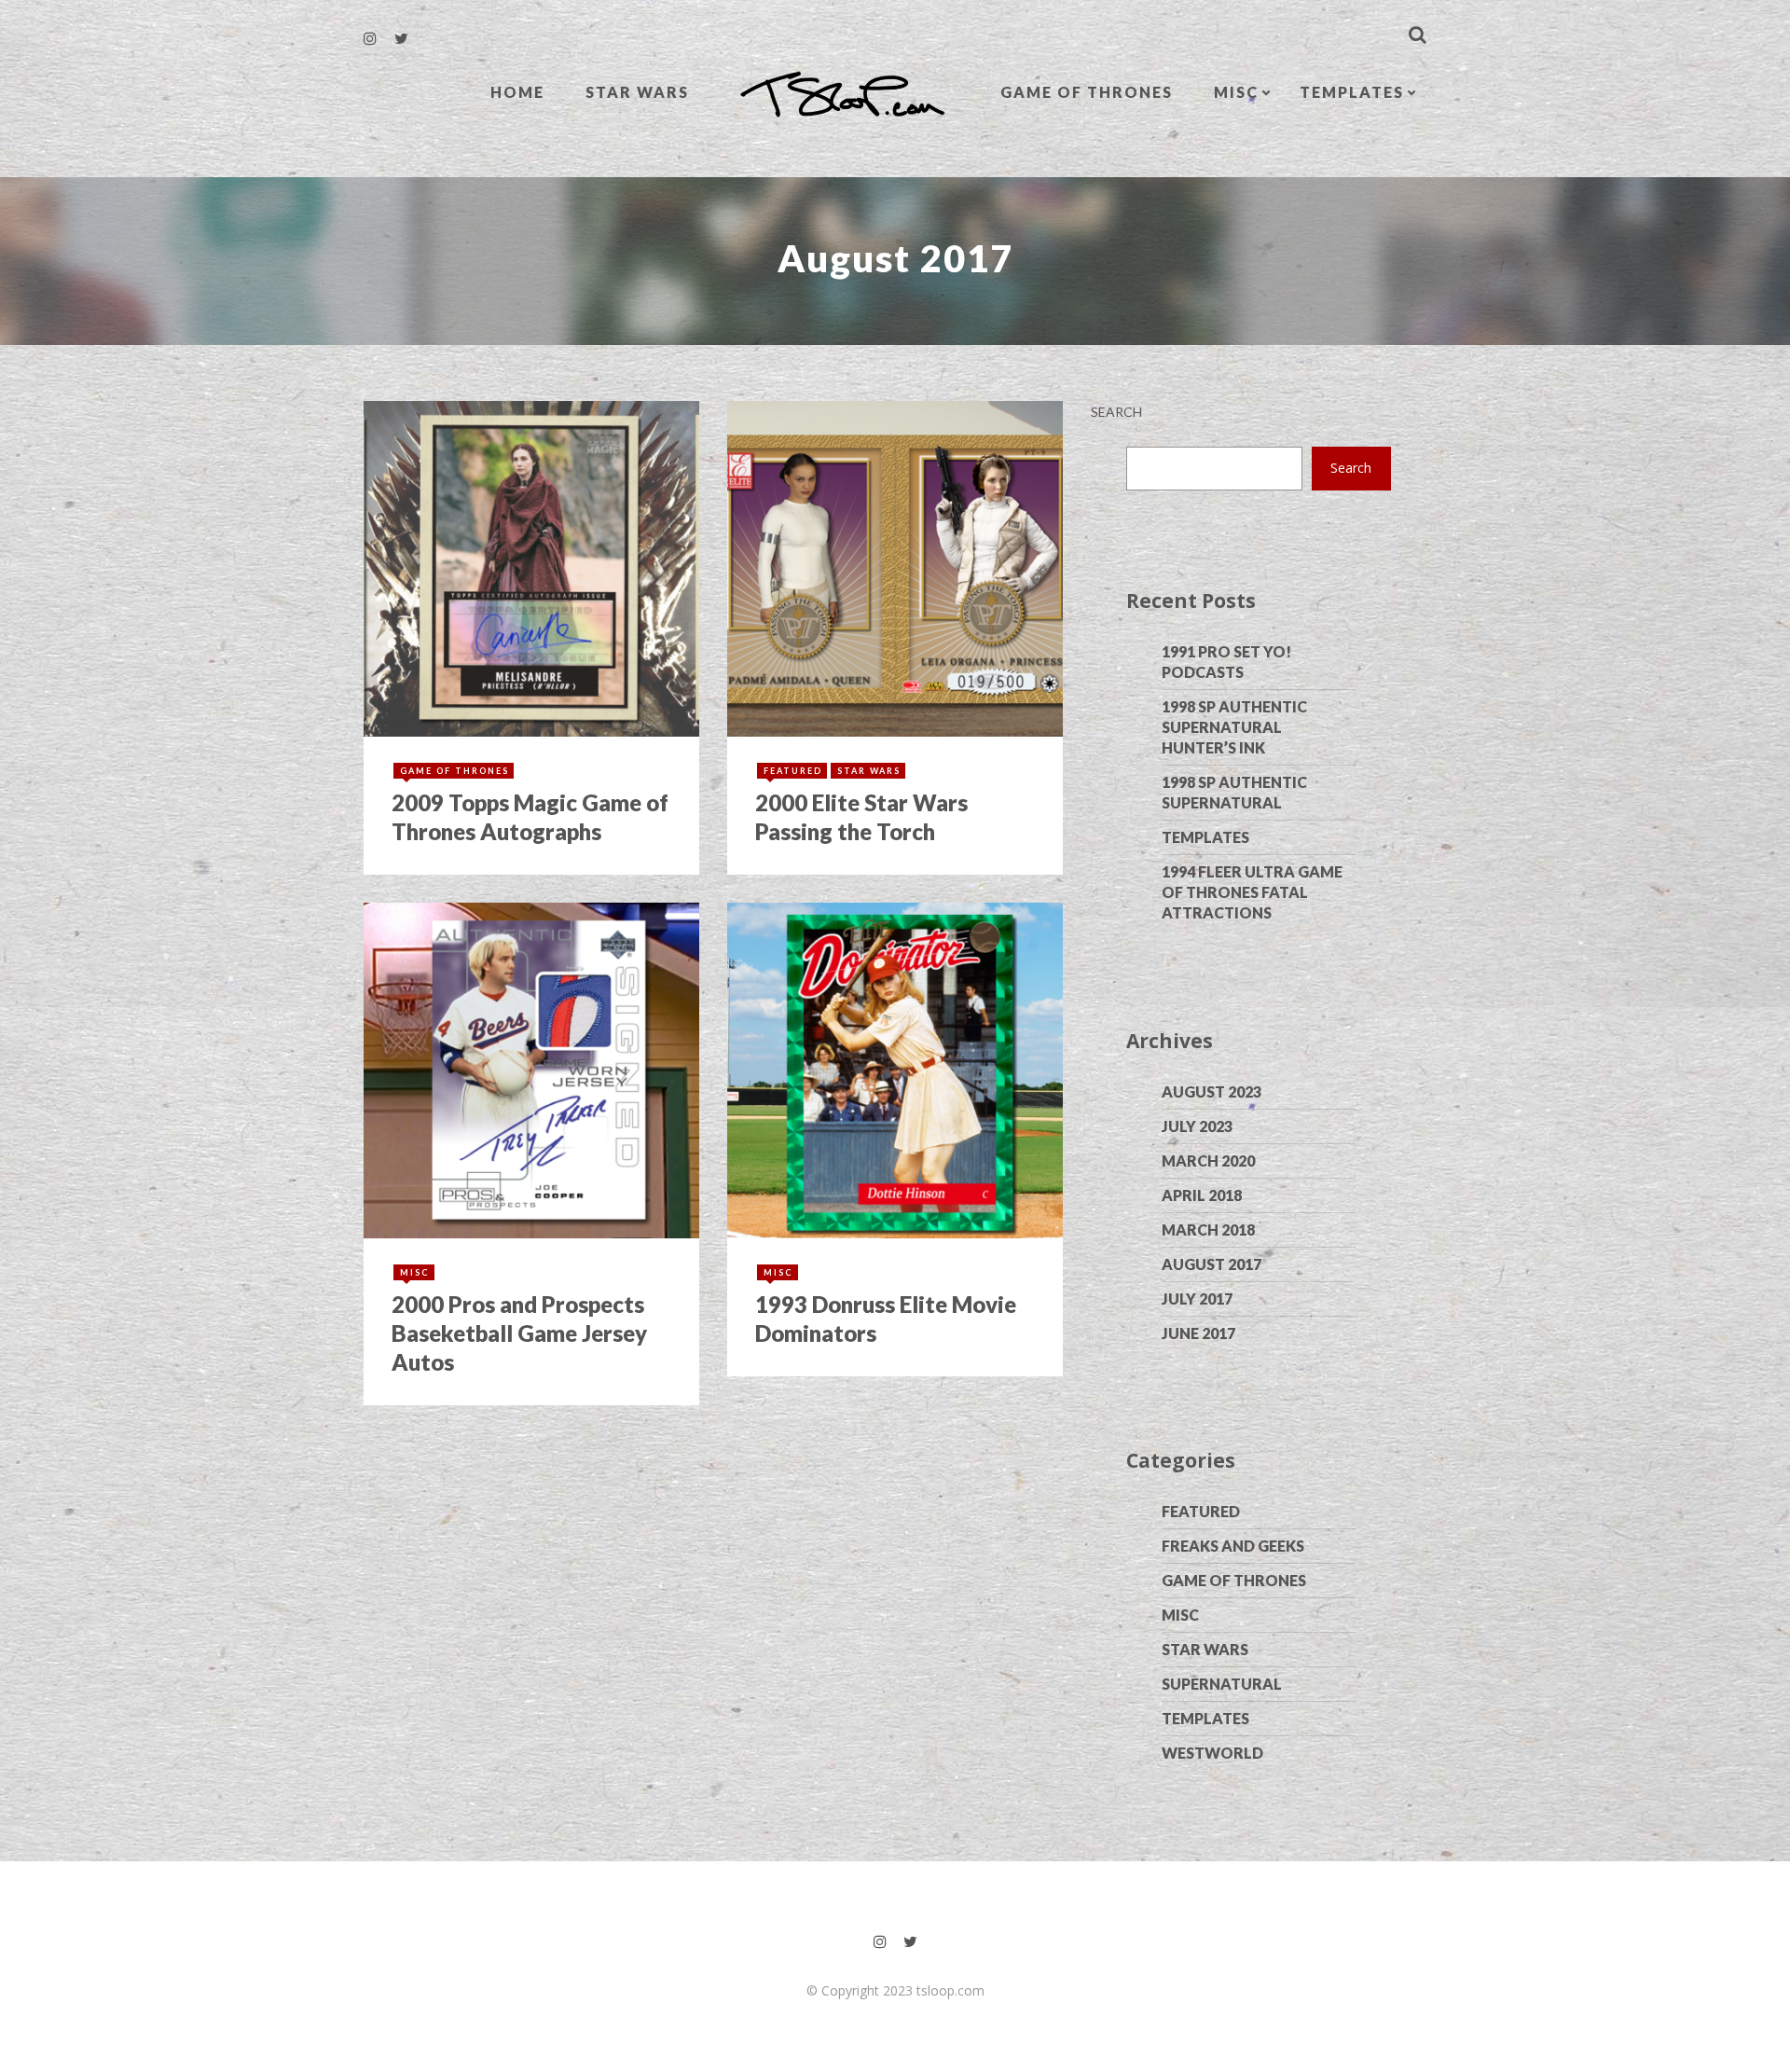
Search (1116, 412)
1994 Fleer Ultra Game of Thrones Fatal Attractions (1252, 892)
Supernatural (1222, 1684)
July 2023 (1197, 1126)
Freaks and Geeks (1233, 1546)
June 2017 (1198, 1333)
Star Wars (637, 92)
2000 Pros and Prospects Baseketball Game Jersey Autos (519, 1333)
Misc (1236, 92)
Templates (1352, 92)
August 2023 (1212, 1091)
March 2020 (1208, 1160)
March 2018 (1208, 1229)
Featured (1201, 1511)
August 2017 (1212, 1264)
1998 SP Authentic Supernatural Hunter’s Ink (1234, 727)
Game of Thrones (1087, 92)
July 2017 (1197, 1298)
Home (517, 92)
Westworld (1212, 1753)
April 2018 (1202, 1195)
